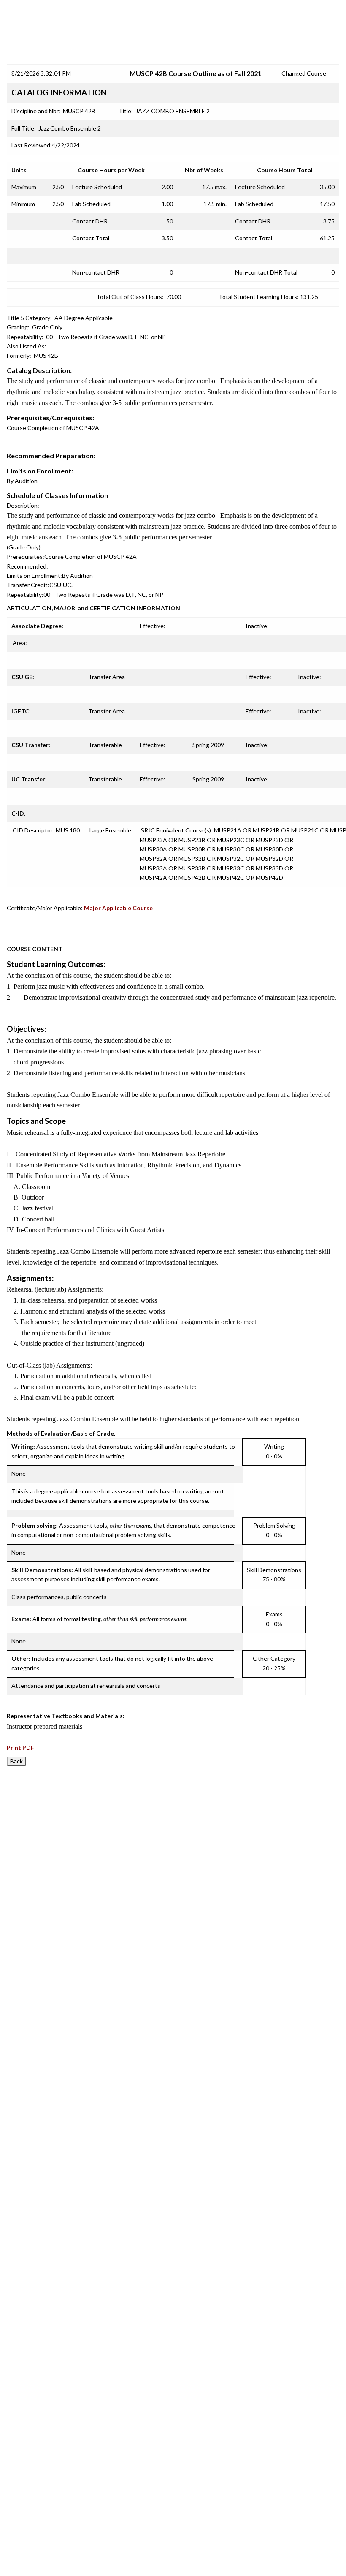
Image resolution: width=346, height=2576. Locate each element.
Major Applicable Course (118, 908)
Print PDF (20, 1748)
